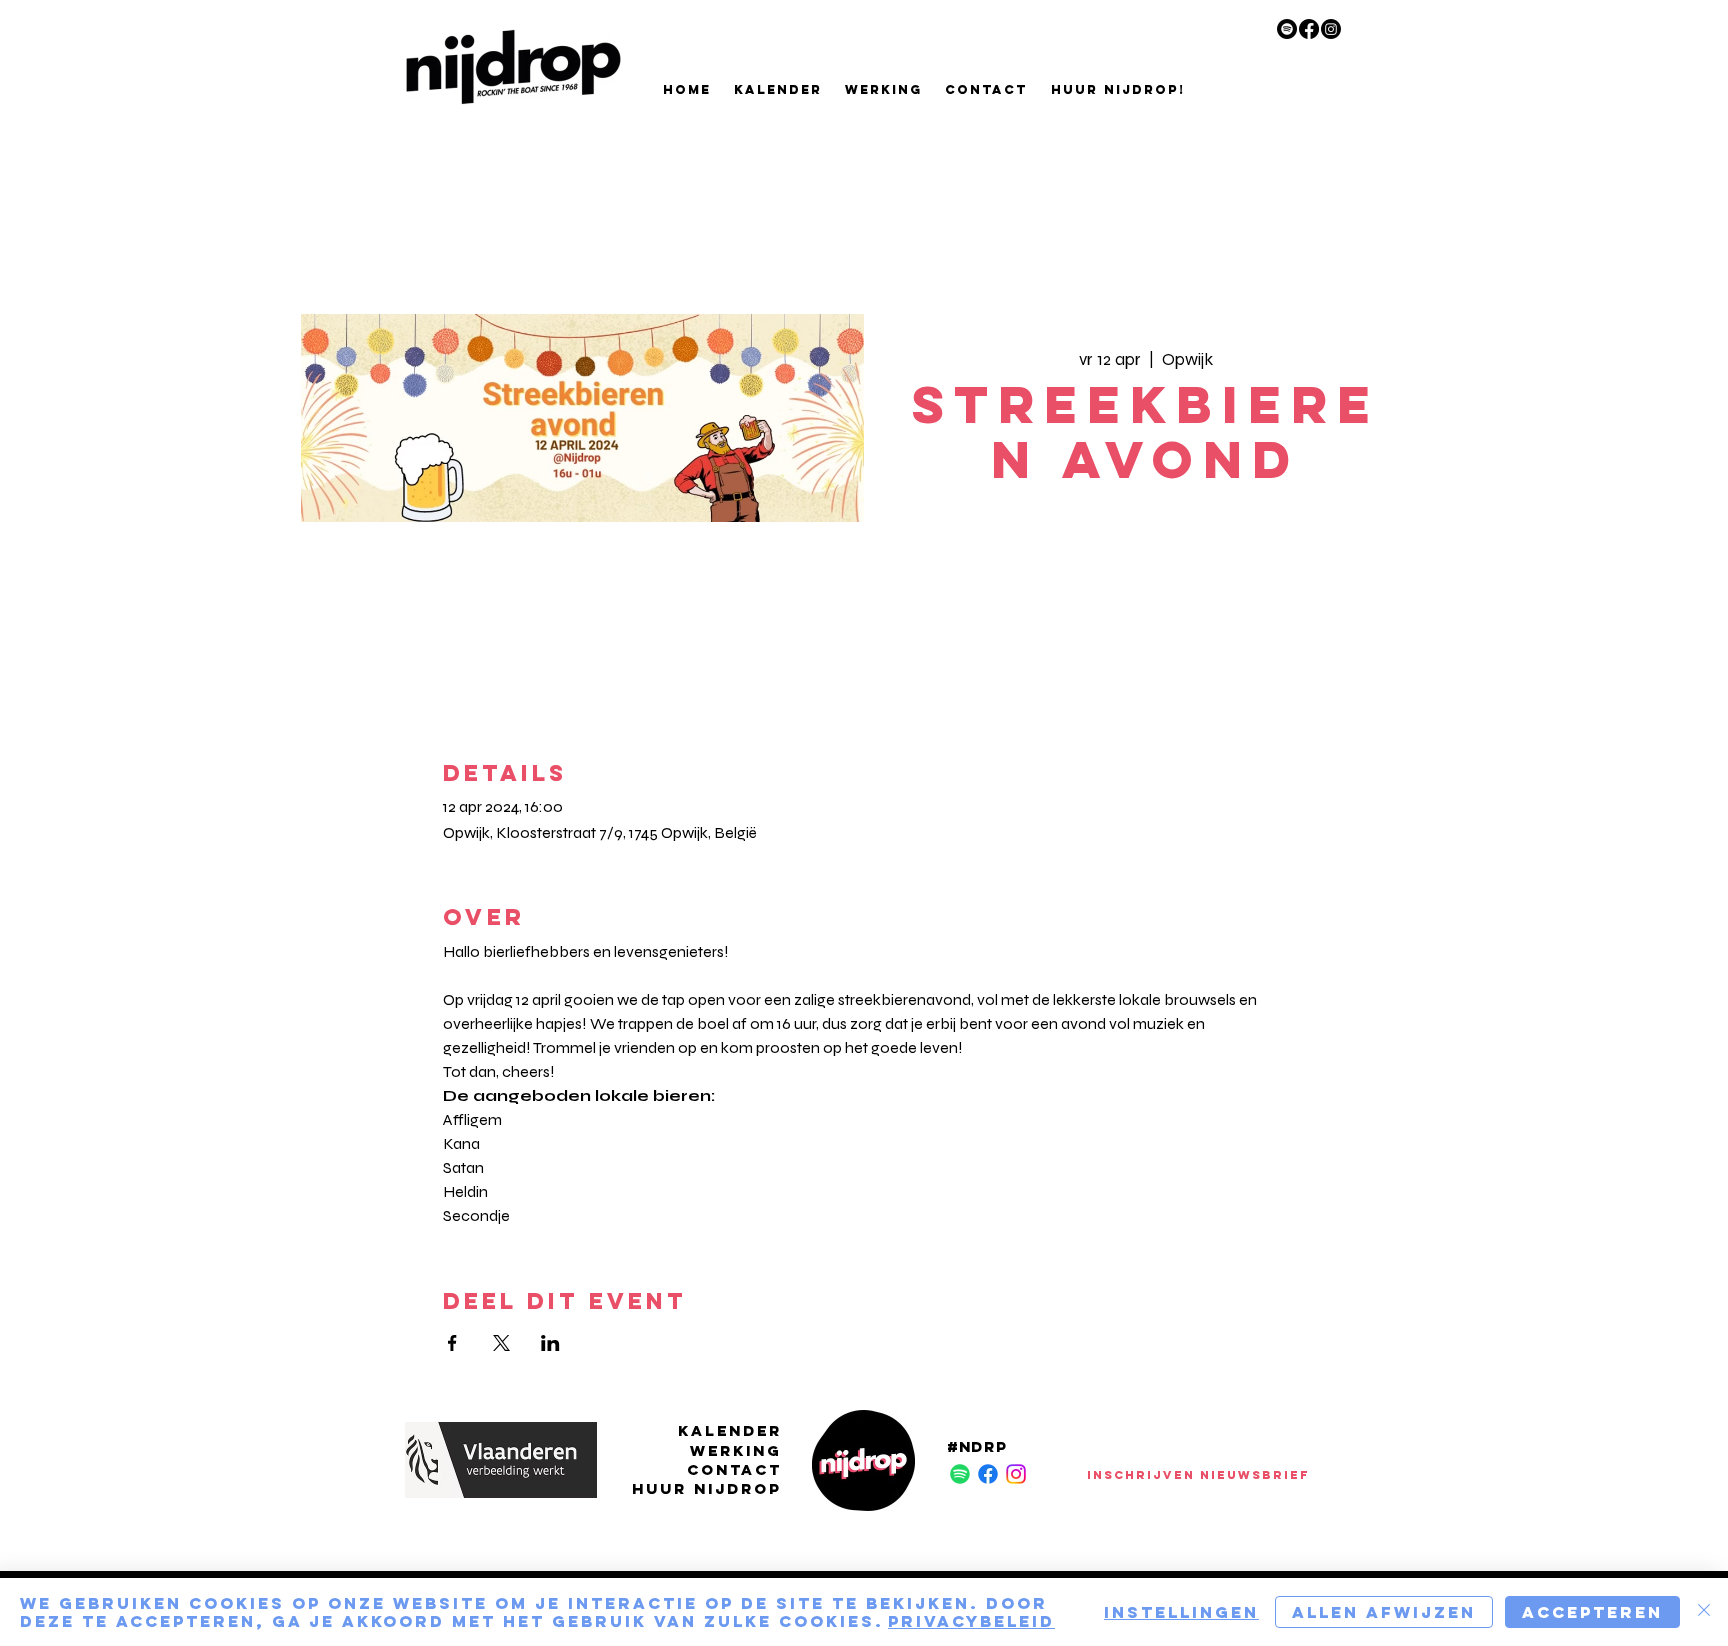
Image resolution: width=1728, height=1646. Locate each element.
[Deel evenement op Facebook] (452, 1343)
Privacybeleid (971, 1621)
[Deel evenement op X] (501, 1343)
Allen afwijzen (1384, 1612)
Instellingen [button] (1181, 1612)
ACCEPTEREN (1592, 1612)
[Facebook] (1309, 29)
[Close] (1704, 1612)
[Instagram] (1331, 29)
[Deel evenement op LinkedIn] (550, 1343)
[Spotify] (1287, 29)
